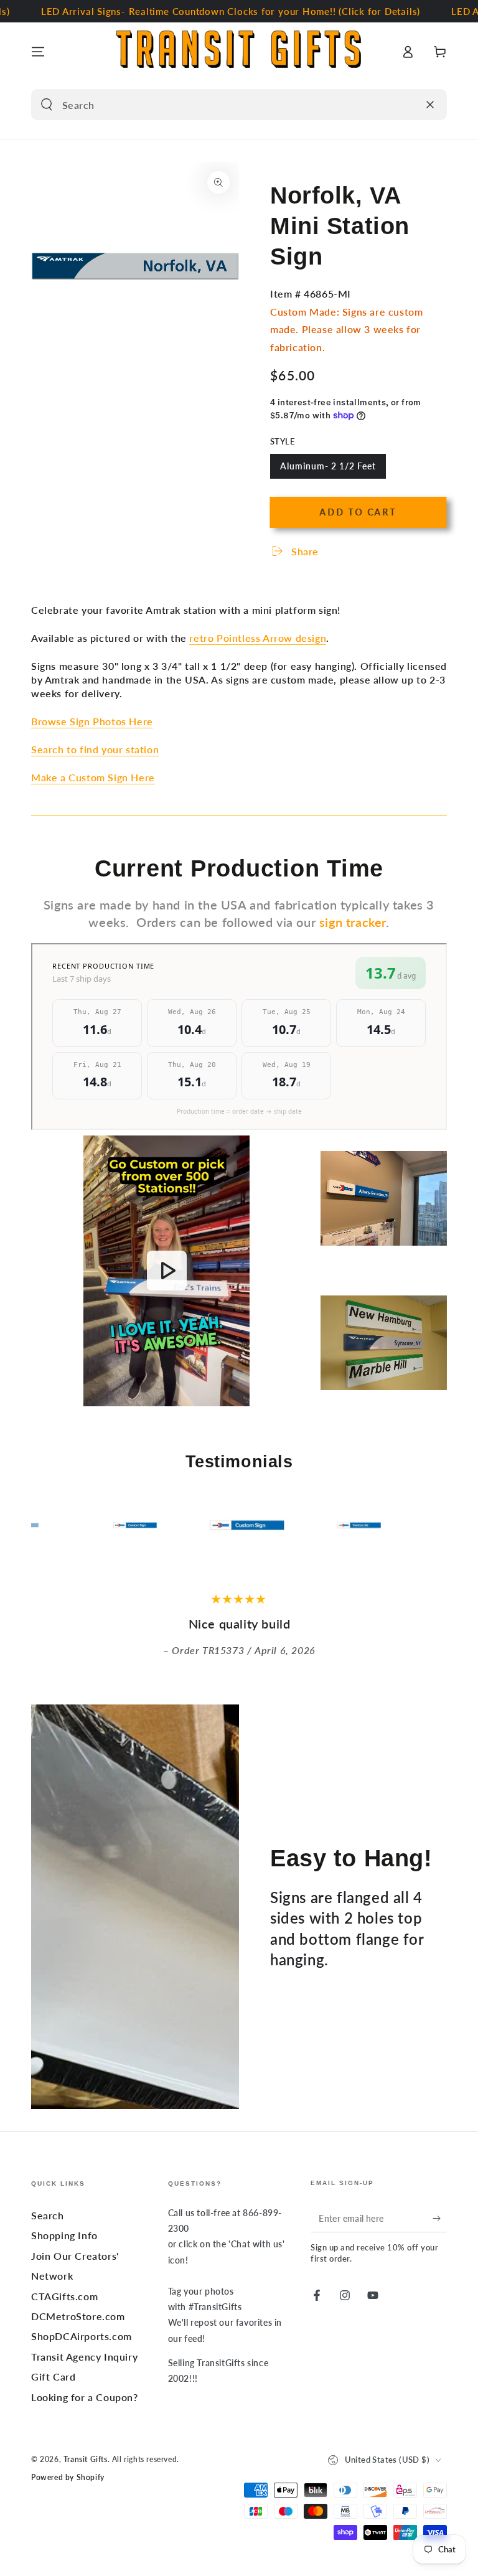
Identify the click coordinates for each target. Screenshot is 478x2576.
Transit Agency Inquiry (84, 2357)
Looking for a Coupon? (85, 2397)
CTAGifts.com (64, 2296)
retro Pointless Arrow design (258, 638)
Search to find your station (95, 749)
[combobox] (224, 105)
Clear (405, 105)
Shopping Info (64, 2235)
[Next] (434, 1525)
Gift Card (53, 2376)
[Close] (430, 105)
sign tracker (353, 922)
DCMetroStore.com (78, 2316)
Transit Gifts (86, 2459)
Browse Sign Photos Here (92, 721)
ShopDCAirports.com (82, 2336)
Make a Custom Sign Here (93, 777)
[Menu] (38, 52)
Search (48, 2215)
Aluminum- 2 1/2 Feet (328, 470)
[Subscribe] (440, 2218)
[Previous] (44, 1525)
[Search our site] (47, 105)
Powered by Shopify (68, 2477)
